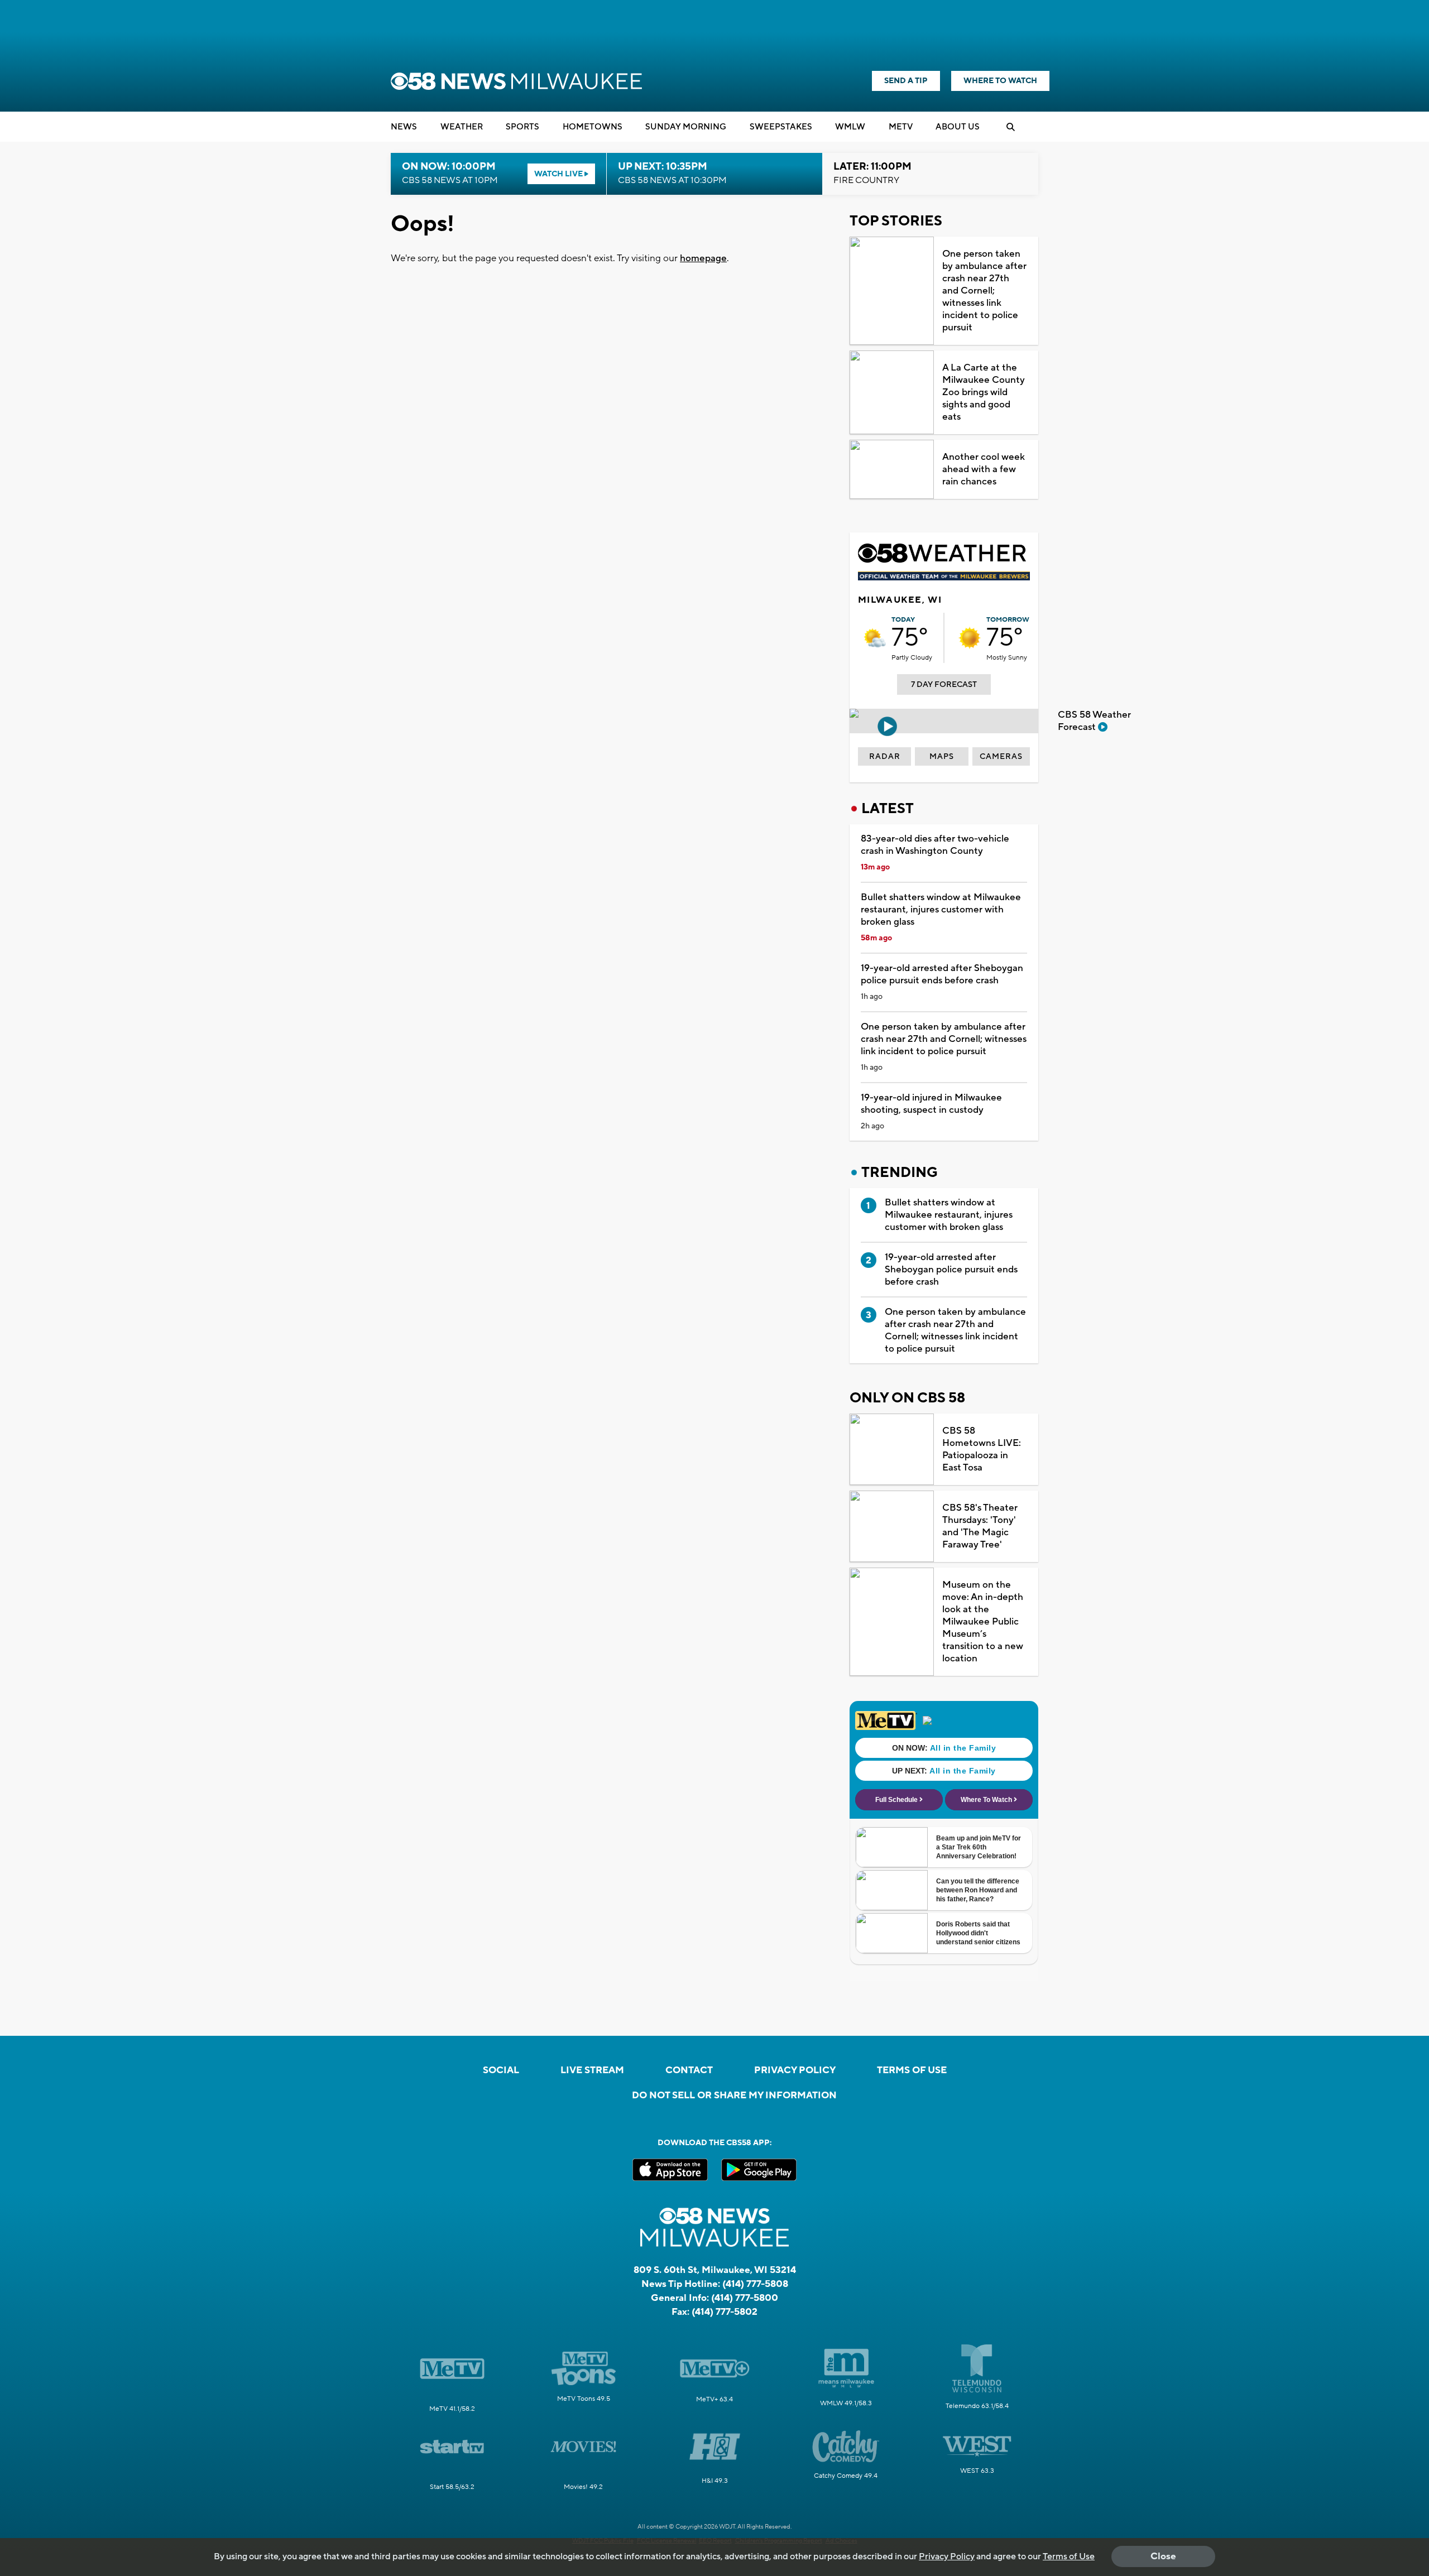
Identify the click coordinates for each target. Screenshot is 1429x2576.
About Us (958, 127)
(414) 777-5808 (755, 2284)
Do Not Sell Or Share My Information (734, 2096)
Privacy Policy (795, 2070)
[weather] (875, 638)
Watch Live (559, 174)
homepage (703, 258)
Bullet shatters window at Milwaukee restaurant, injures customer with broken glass (941, 910)
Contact (689, 2070)
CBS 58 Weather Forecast (1094, 721)
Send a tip (906, 81)
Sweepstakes (781, 127)
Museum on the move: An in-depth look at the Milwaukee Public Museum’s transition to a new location (983, 1622)
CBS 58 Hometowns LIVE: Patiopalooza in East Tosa (982, 1449)
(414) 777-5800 (745, 2298)
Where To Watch (1000, 81)
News (404, 127)
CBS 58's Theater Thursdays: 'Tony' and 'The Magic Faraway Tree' (980, 1526)
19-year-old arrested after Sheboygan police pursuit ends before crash (942, 974)
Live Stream (592, 2070)
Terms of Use (912, 2070)
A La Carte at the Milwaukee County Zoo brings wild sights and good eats (984, 392)
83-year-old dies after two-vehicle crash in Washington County (935, 845)
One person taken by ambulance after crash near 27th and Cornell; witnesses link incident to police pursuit (984, 291)
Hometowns (593, 127)
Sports (522, 127)
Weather (462, 127)
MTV (901, 127)
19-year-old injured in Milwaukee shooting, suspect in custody (931, 1104)
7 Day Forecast (944, 685)
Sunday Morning (686, 127)
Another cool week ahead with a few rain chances (984, 469)
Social (501, 2070)
